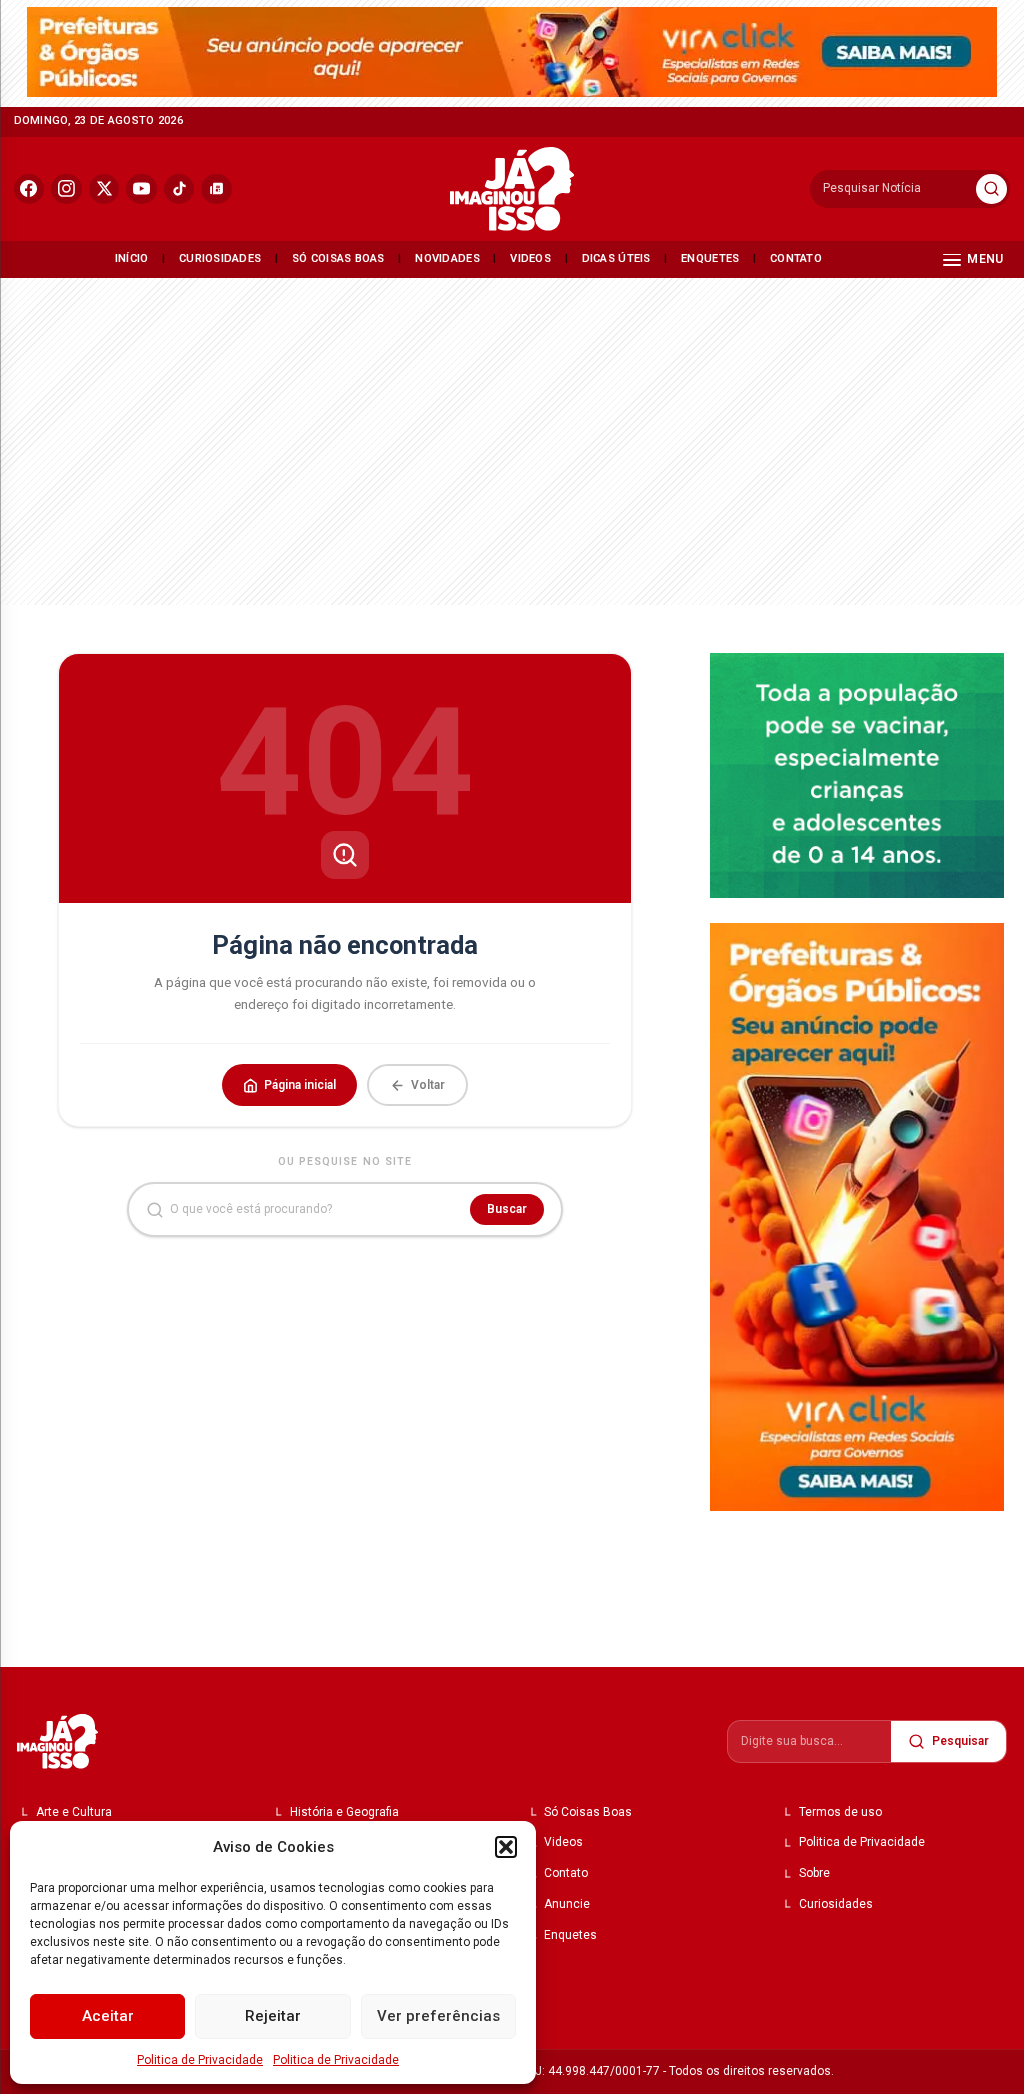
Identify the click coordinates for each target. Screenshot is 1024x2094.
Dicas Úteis (616, 258)
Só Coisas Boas (338, 258)
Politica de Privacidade (200, 2060)
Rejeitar (273, 2016)
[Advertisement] (512, 438)
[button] (506, 1847)
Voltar (428, 1085)
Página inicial (300, 1085)
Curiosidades (220, 258)
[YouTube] (141, 189)
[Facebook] (29, 189)
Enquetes (710, 258)
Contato (796, 258)
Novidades (447, 258)
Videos (530, 258)
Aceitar (108, 2016)
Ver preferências (438, 2016)
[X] (104, 189)
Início (132, 258)
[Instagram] (66, 189)
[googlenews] (216, 189)
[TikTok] (179, 189)
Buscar (507, 1209)
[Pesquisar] (991, 189)
